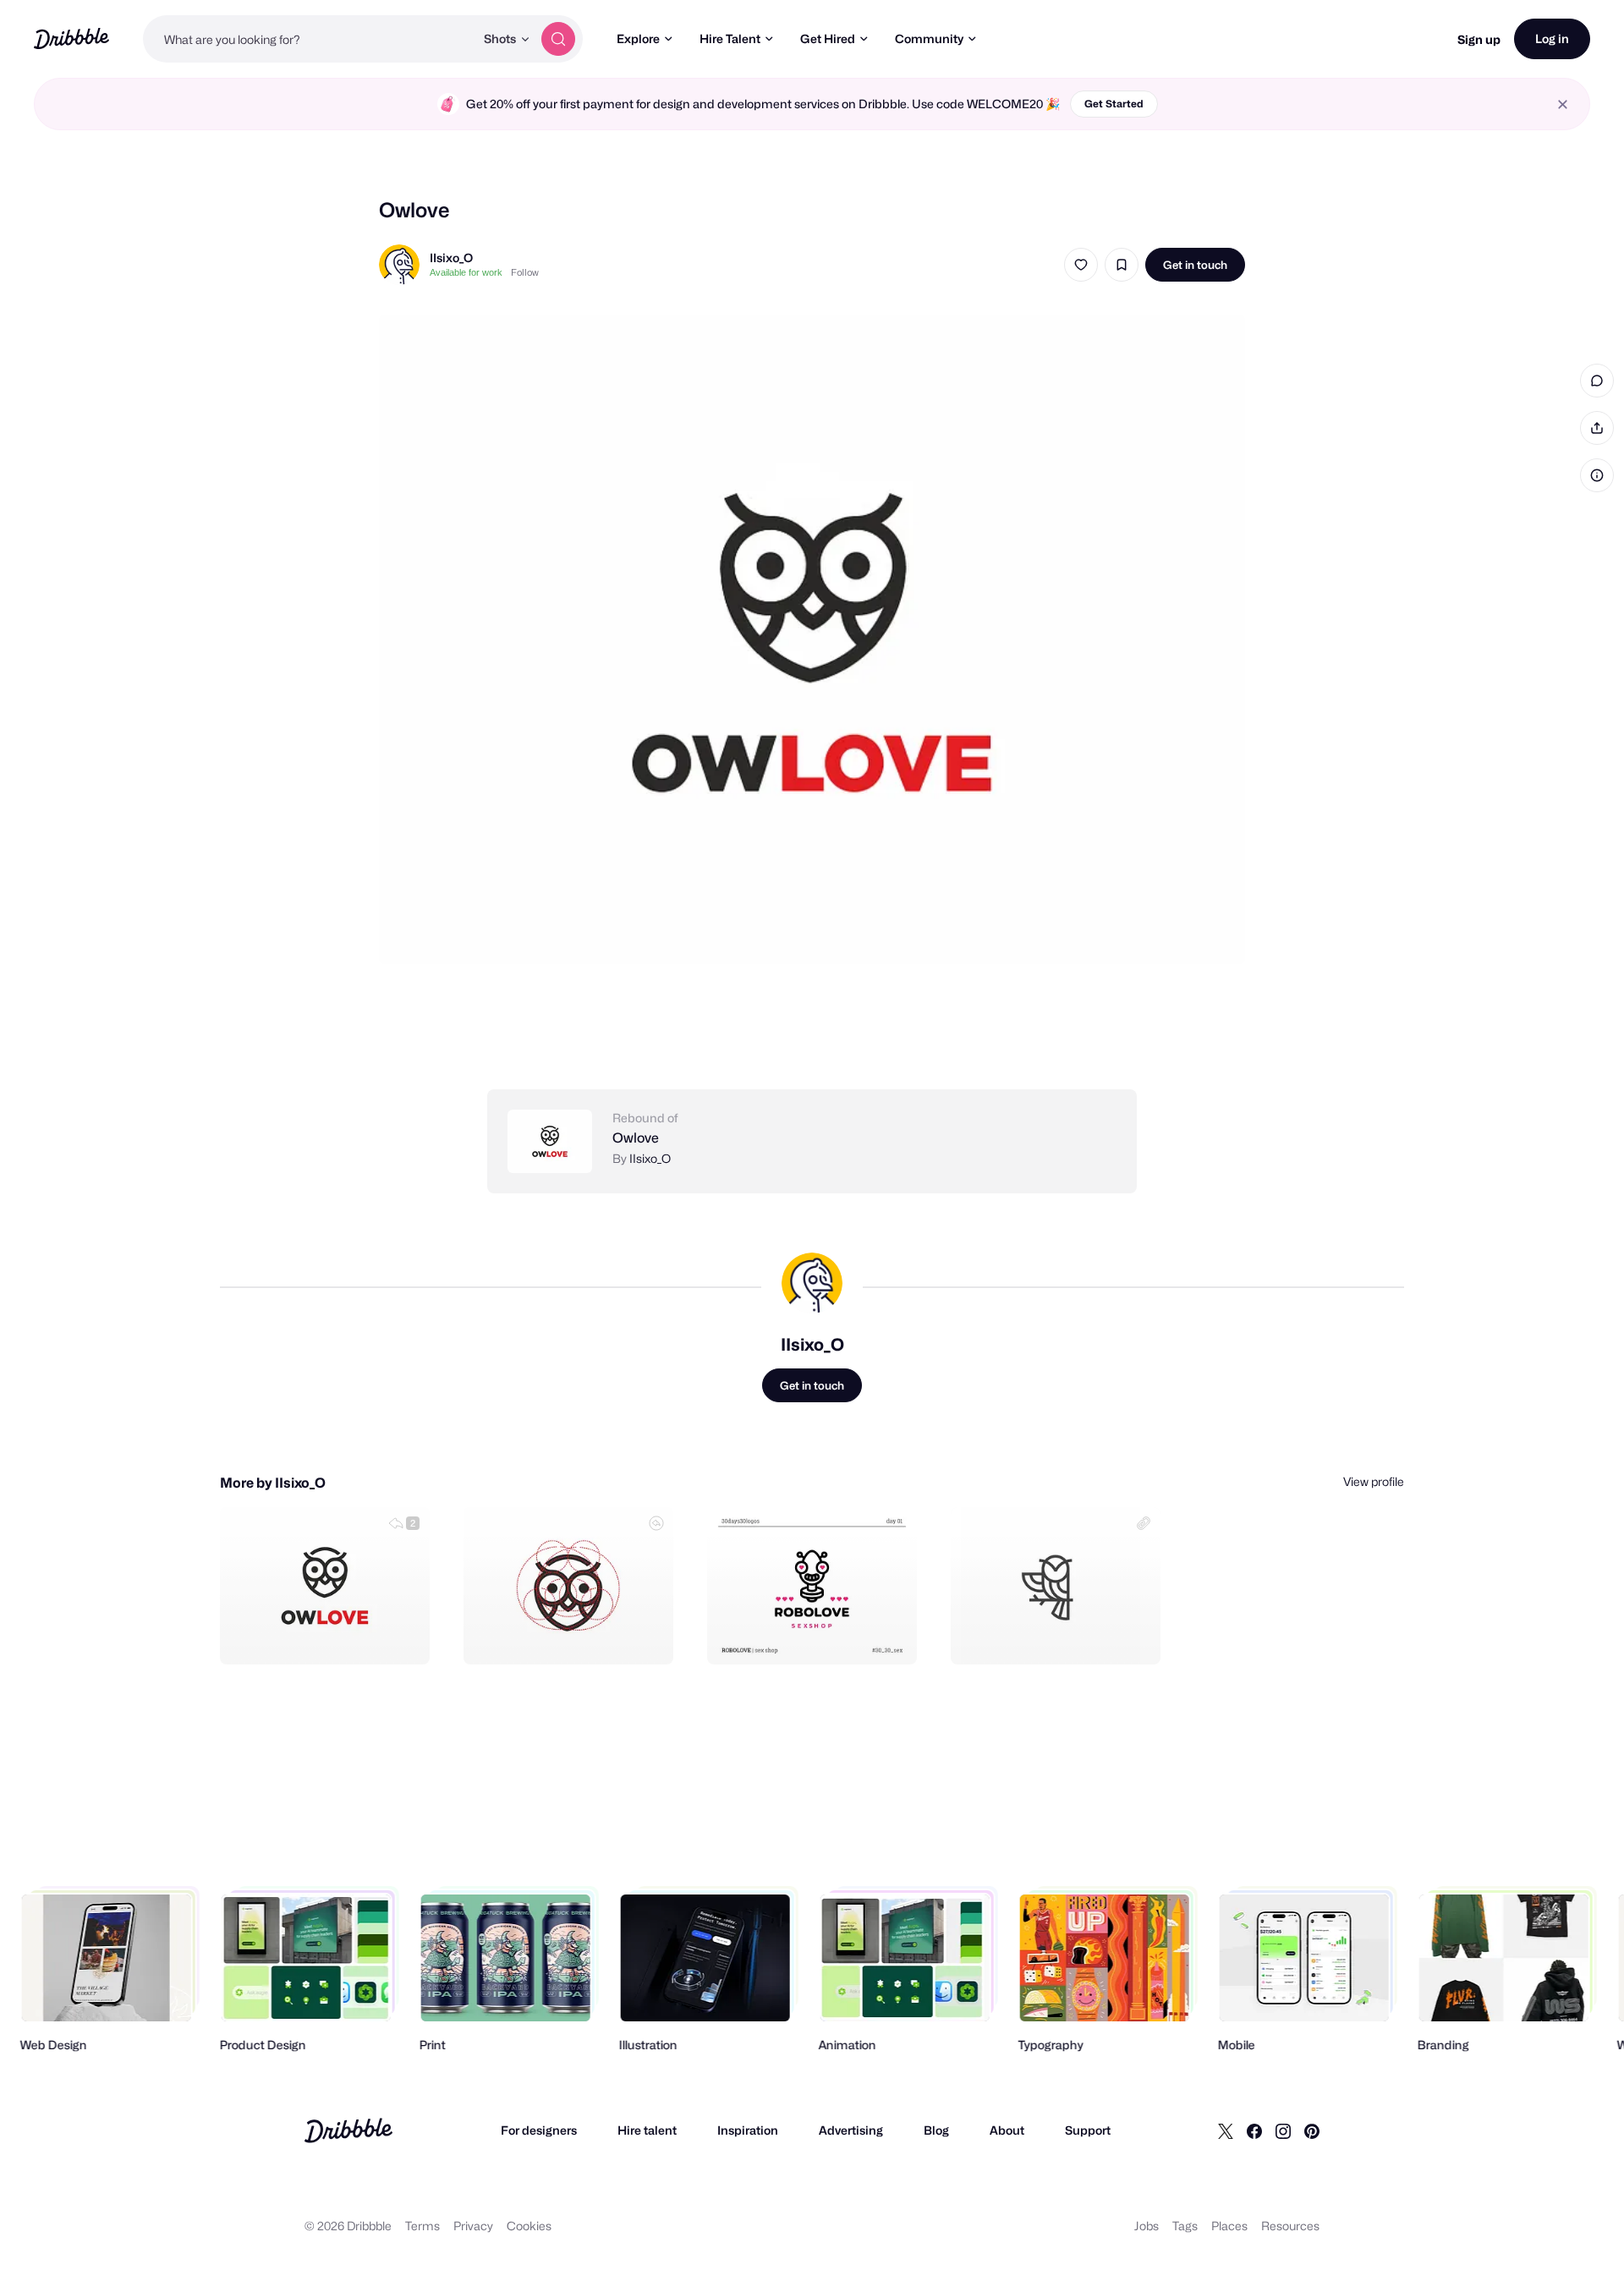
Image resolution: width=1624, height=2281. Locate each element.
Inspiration (748, 2130)
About (1007, 2130)
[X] (1226, 2130)
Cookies (529, 2226)
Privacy (473, 2226)
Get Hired (828, 38)
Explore (638, 38)
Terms (422, 2226)
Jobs (1147, 2226)
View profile (1374, 1481)
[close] (1563, 104)
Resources (1290, 2226)
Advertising (851, 2130)
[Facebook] (1254, 2130)
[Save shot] (1122, 265)
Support (1088, 2130)
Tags (1185, 2226)
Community (929, 38)
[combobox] (309, 39)
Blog (936, 2130)
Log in (1552, 38)
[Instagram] (1283, 2130)
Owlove (636, 1138)
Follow (525, 272)
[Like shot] (1081, 265)
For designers (539, 2130)
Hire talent (647, 2130)
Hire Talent (730, 38)
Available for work (466, 272)
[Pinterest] (1312, 2130)
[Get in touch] (331, 1633)
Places (1229, 2226)
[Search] (558, 39)
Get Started (1114, 104)
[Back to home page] (71, 38)
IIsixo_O (451, 258)
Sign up (1479, 39)
